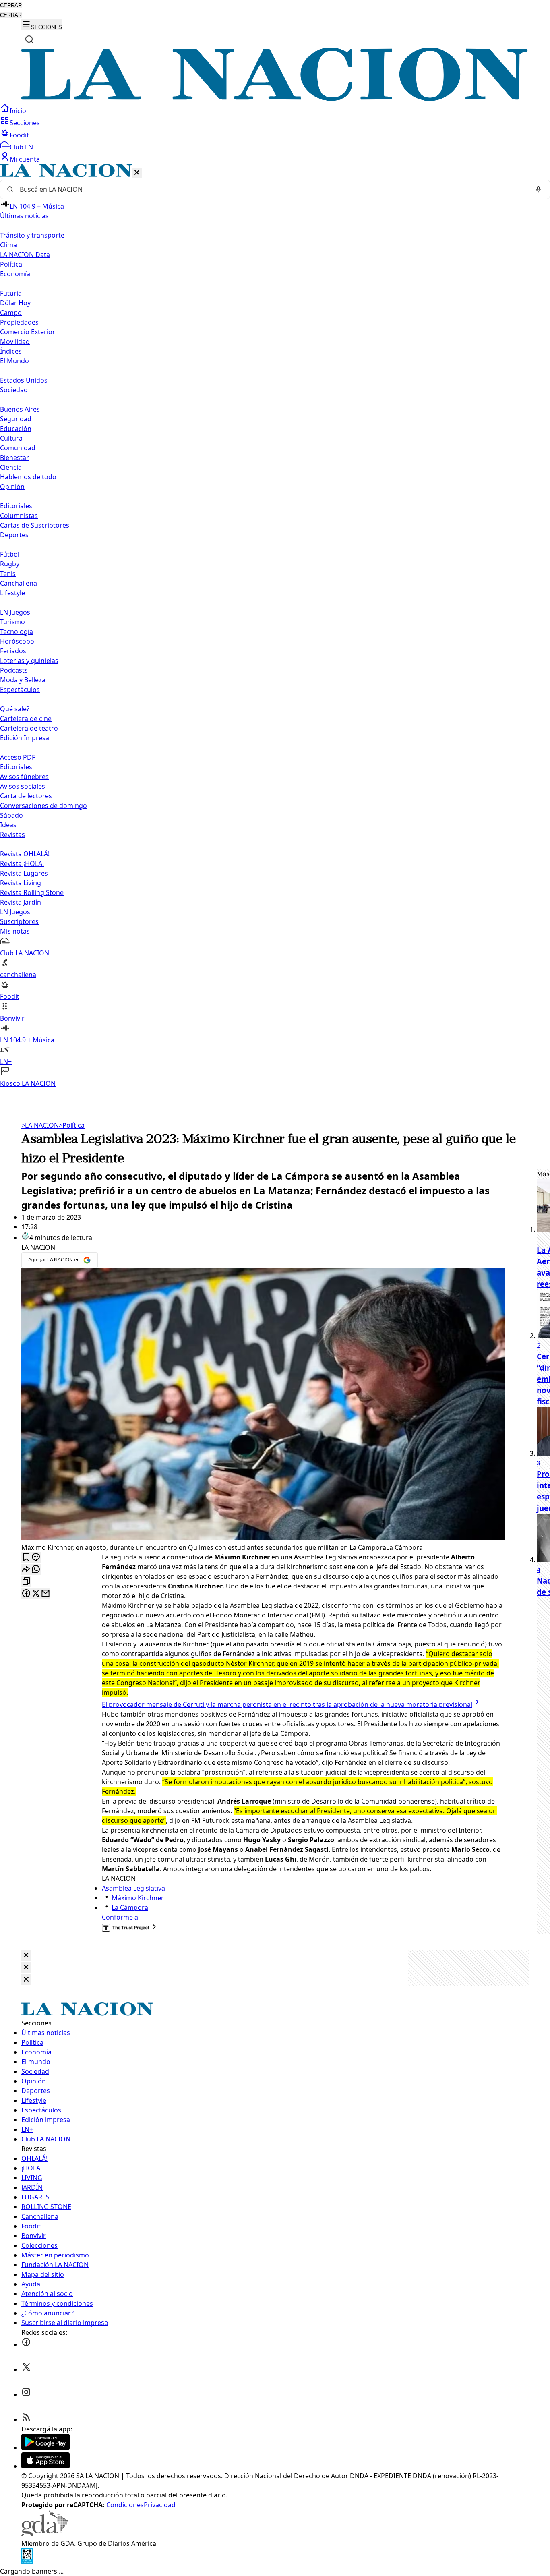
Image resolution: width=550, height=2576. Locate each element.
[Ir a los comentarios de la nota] (36, 1558)
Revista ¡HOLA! (22, 863)
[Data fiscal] (27, 2562)
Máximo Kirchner (138, 1898)
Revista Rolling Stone (32, 892)
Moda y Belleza (23, 680)
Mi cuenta (25, 159)
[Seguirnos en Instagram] (26, 2394)
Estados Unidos (24, 380)
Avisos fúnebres (24, 777)
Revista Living (21, 883)
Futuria (11, 293)
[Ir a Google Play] (45, 2448)
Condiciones (125, 2505)
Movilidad (15, 342)
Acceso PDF (18, 757)
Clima (8, 245)
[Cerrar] (137, 173)
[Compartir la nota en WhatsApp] (36, 1570)
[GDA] (45, 2534)
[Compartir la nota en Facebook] (26, 1594)
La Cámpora (130, 1907)
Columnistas (19, 516)
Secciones (25, 123)
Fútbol (10, 554)
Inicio (18, 111)
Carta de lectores (26, 796)
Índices (11, 351)
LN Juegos (15, 612)
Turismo (12, 622)
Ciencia (11, 467)
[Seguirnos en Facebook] (26, 2344)
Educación (16, 429)
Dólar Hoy (15, 303)
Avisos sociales (23, 786)
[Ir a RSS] (26, 2419)
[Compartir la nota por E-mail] (45, 1594)
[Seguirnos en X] (26, 2369)
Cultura (11, 438)
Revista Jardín (21, 902)
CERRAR (11, 5)
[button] (275, 626)
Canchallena (19, 583)
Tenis (8, 574)
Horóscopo (17, 641)
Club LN (21, 147)
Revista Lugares (24, 873)
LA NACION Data (25, 255)
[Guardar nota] (26, 1558)
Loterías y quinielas (29, 661)
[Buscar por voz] (538, 189)
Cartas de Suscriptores (35, 525)
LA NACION (40, 1125)
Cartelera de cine (26, 719)
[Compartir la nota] (26, 1570)
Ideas (8, 825)
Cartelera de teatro (29, 728)
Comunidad (18, 448)
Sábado (11, 815)
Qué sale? (15, 709)
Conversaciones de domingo (43, 806)
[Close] (26, 1956)
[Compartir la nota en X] (36, 1594)
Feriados (13, 651)
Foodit (19, 135)
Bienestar (14, 458)
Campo (11, 313)
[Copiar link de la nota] (26, 1582)
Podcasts (14, 670)
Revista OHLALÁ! (25, 854)
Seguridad (16, 419)
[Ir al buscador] (29, 39)
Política (72, 1125)
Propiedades (19, 322)
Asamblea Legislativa (133, 1888)
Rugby (10, 564)
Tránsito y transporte (32, 235)
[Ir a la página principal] (275, 99)
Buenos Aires (20, 409)
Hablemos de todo (28, 477)
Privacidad (160, 2505)
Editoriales (16, 506)
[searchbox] (272, 189)
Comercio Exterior (28, 332)
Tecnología (17, 632)
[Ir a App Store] (45, 2466)
